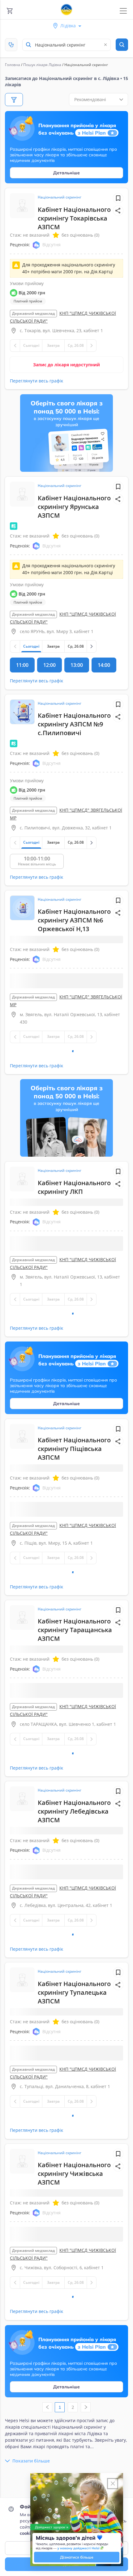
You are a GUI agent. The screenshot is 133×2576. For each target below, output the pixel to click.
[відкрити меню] (123, 11)
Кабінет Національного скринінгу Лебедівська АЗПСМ (74, 1956)
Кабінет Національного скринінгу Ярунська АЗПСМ (74, 507)
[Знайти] (122, 45)
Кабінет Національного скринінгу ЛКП (74, 1223)
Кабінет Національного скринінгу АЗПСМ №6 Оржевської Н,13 (74, 920)
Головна (13, 65)
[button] (118, 211)
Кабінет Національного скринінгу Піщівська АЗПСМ (74, 1521)
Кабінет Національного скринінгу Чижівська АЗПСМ (74, 2391)
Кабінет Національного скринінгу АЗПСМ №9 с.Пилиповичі (74, 724)
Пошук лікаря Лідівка (42, 65)
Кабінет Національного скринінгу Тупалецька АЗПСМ (74, 2174)
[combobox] (66, 45)
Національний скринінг (60, 197)
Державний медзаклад (33, 313)
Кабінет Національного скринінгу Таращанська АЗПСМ (75, 1739)
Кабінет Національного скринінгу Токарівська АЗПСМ (74, 218)
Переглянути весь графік (36, 381)
